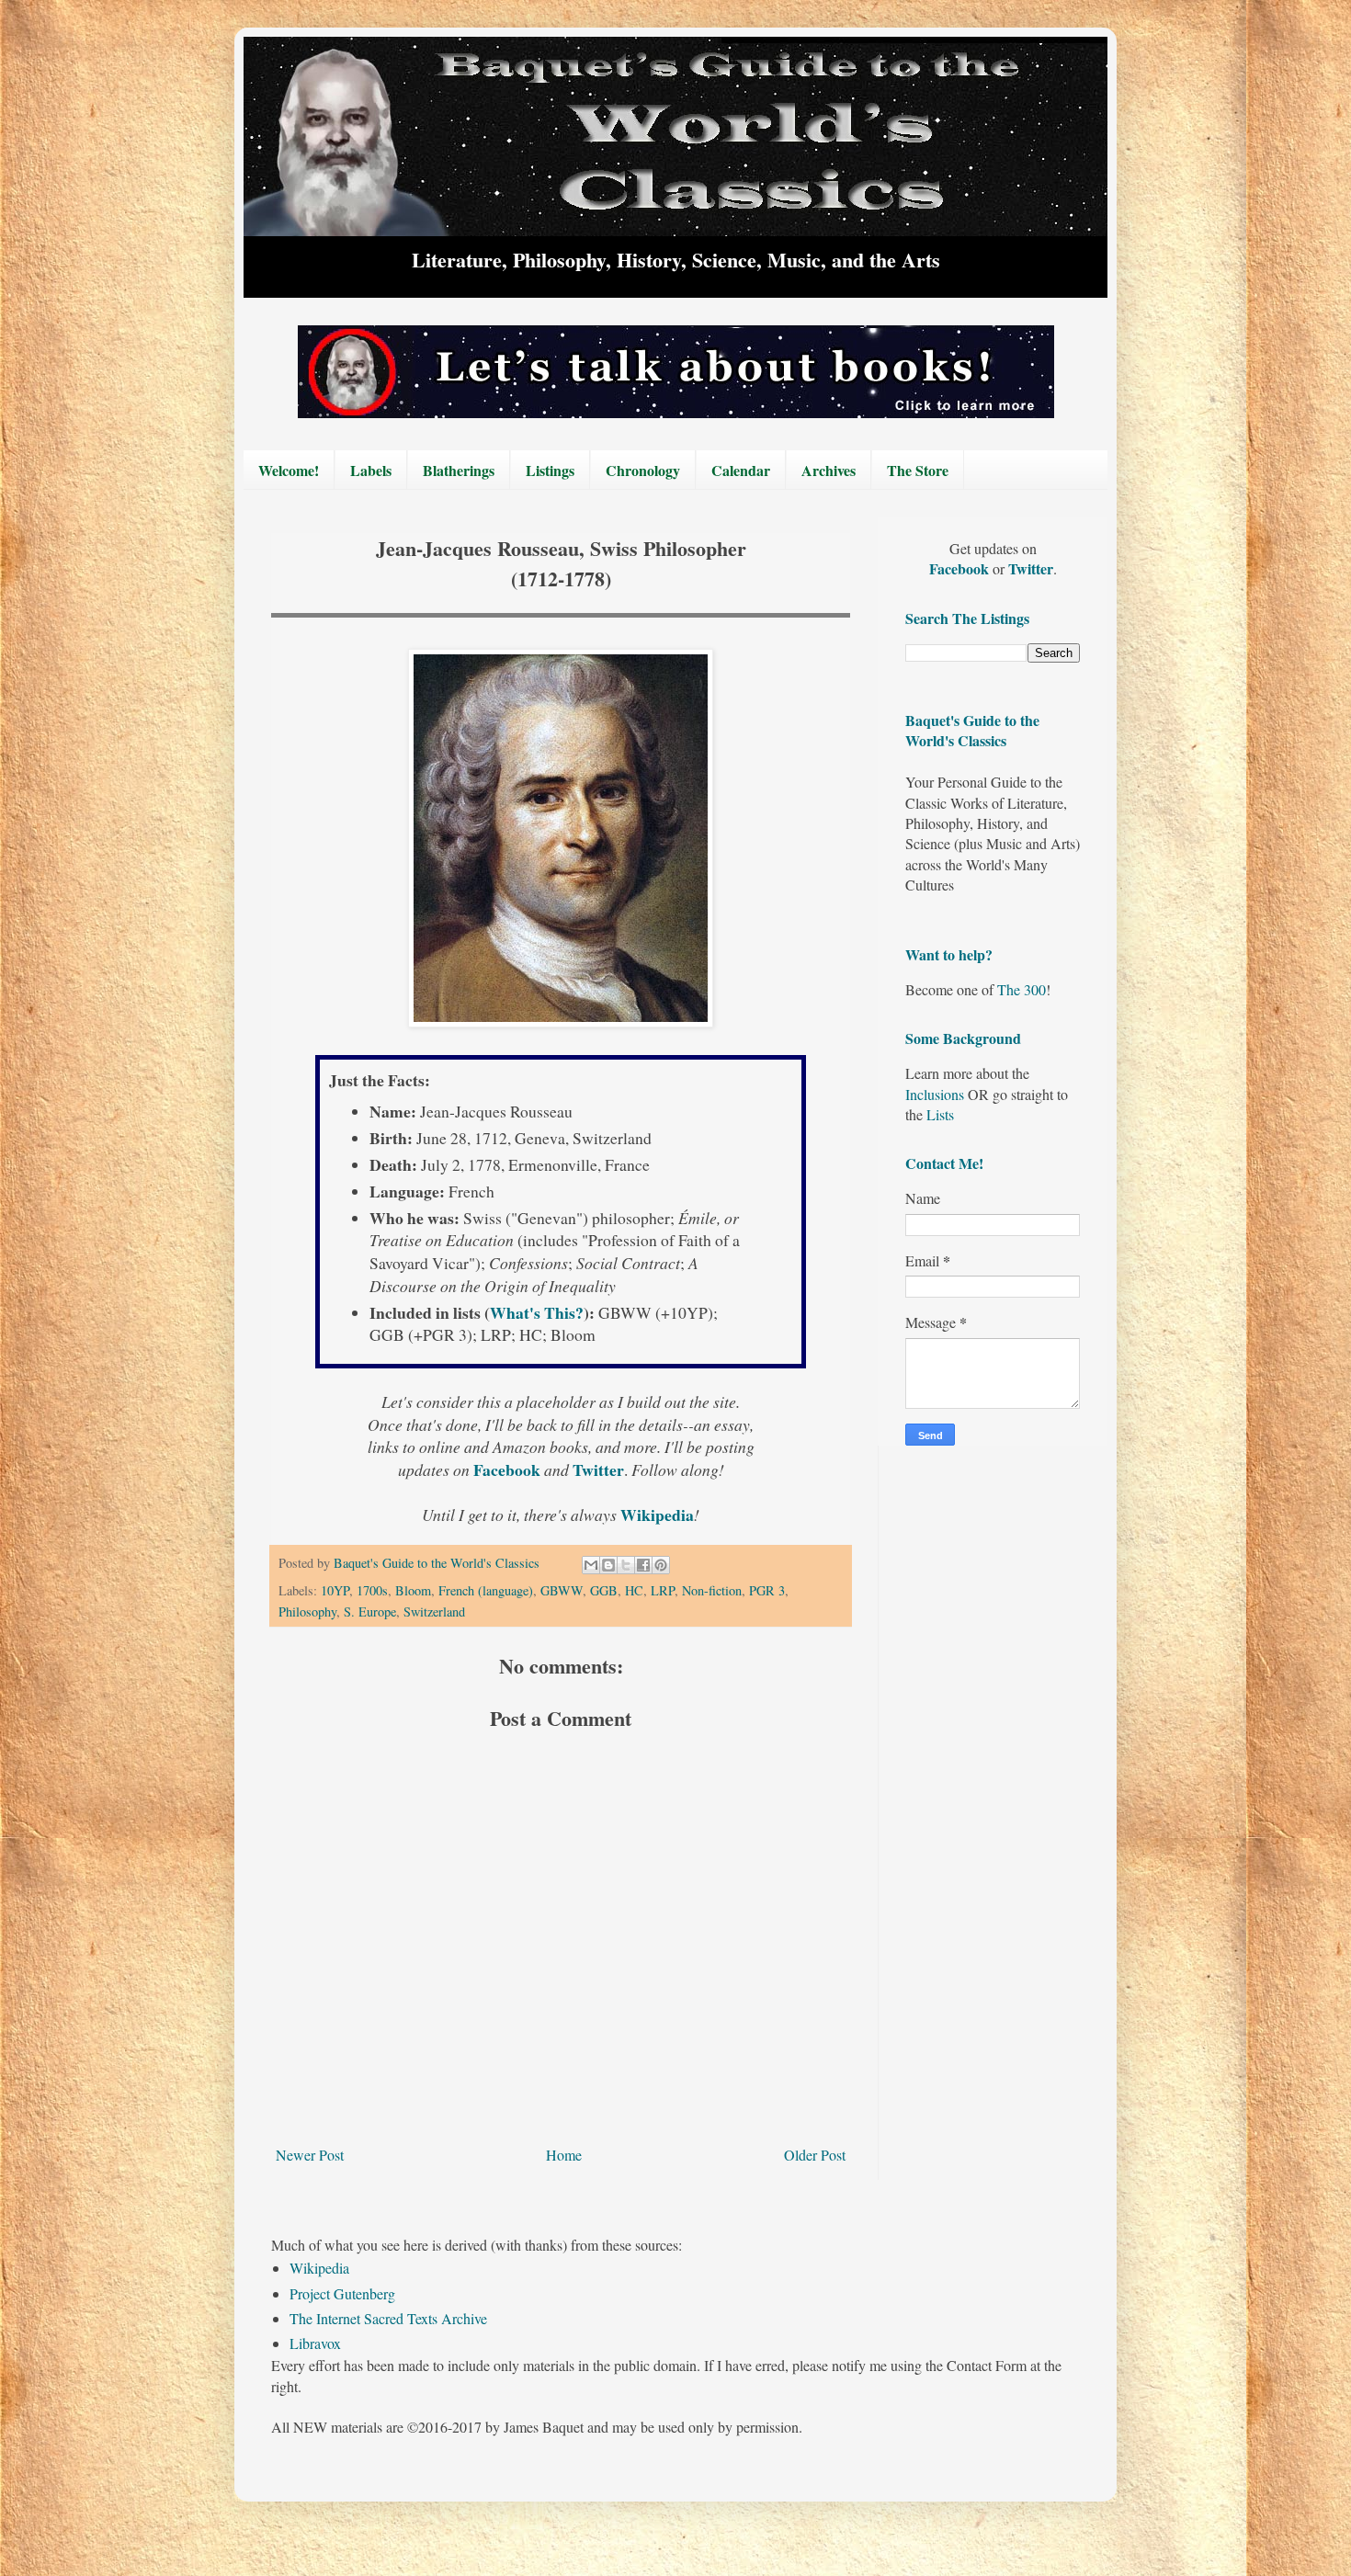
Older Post (815, 2155)
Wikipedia (319, 2268)
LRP (663, 1590)
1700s (372, 1590)
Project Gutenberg (342, 2293)
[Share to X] (626, 1565)
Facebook (961, 568)
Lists (940, 1114)
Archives (829, 470)
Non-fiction (712, 1590)
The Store (918, 470)
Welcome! (289, 470)
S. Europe (370, 1611)
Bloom (413, 1590)
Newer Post (310, 2155)
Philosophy (307, 1611)
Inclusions (935, 1094)
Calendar (741, 470)
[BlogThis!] (608, 1565)
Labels (371, 470)
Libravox (315, 2343)
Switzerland (434, 1611)
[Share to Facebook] (643, 1565)
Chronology (643, 470)
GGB (604, 1590)
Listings (550, 470)
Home (564, 2155)
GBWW (562, 1590)
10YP (335, 1590)
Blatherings (459, 470)
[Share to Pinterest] (661, 1565)
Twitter (1031, 568)
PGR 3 (767, 1590)
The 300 (1022, 989)
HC (634, 1590)
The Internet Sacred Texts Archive (388, 2318)
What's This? (537, 1312)
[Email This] (591, 1565)
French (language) (486, 1590)
